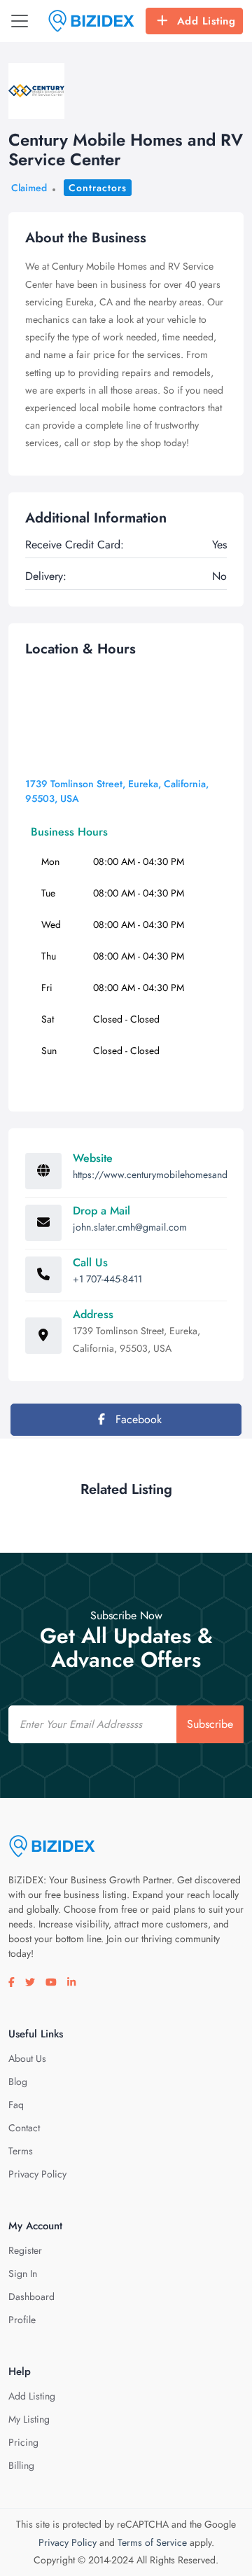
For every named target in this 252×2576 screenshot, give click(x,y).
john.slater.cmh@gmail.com (130, 1227)
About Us (27, 2058)
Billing (21, 2465)
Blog (18, 2082)
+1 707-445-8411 (107, 1279)
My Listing (29, 2419)
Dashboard (31, 2297)
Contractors (98, 188)
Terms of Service (152, 2542)
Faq (16, 2105)
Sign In (23, 2273)
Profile (22, 2320)
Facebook (137, 1419)
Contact (24, 2128)
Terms (21, 2151)
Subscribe (210, 1724)
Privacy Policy (37, 2174)
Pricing (23, 2442)
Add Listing (206, 21)
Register (25, 2250)
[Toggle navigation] (20, 21)
